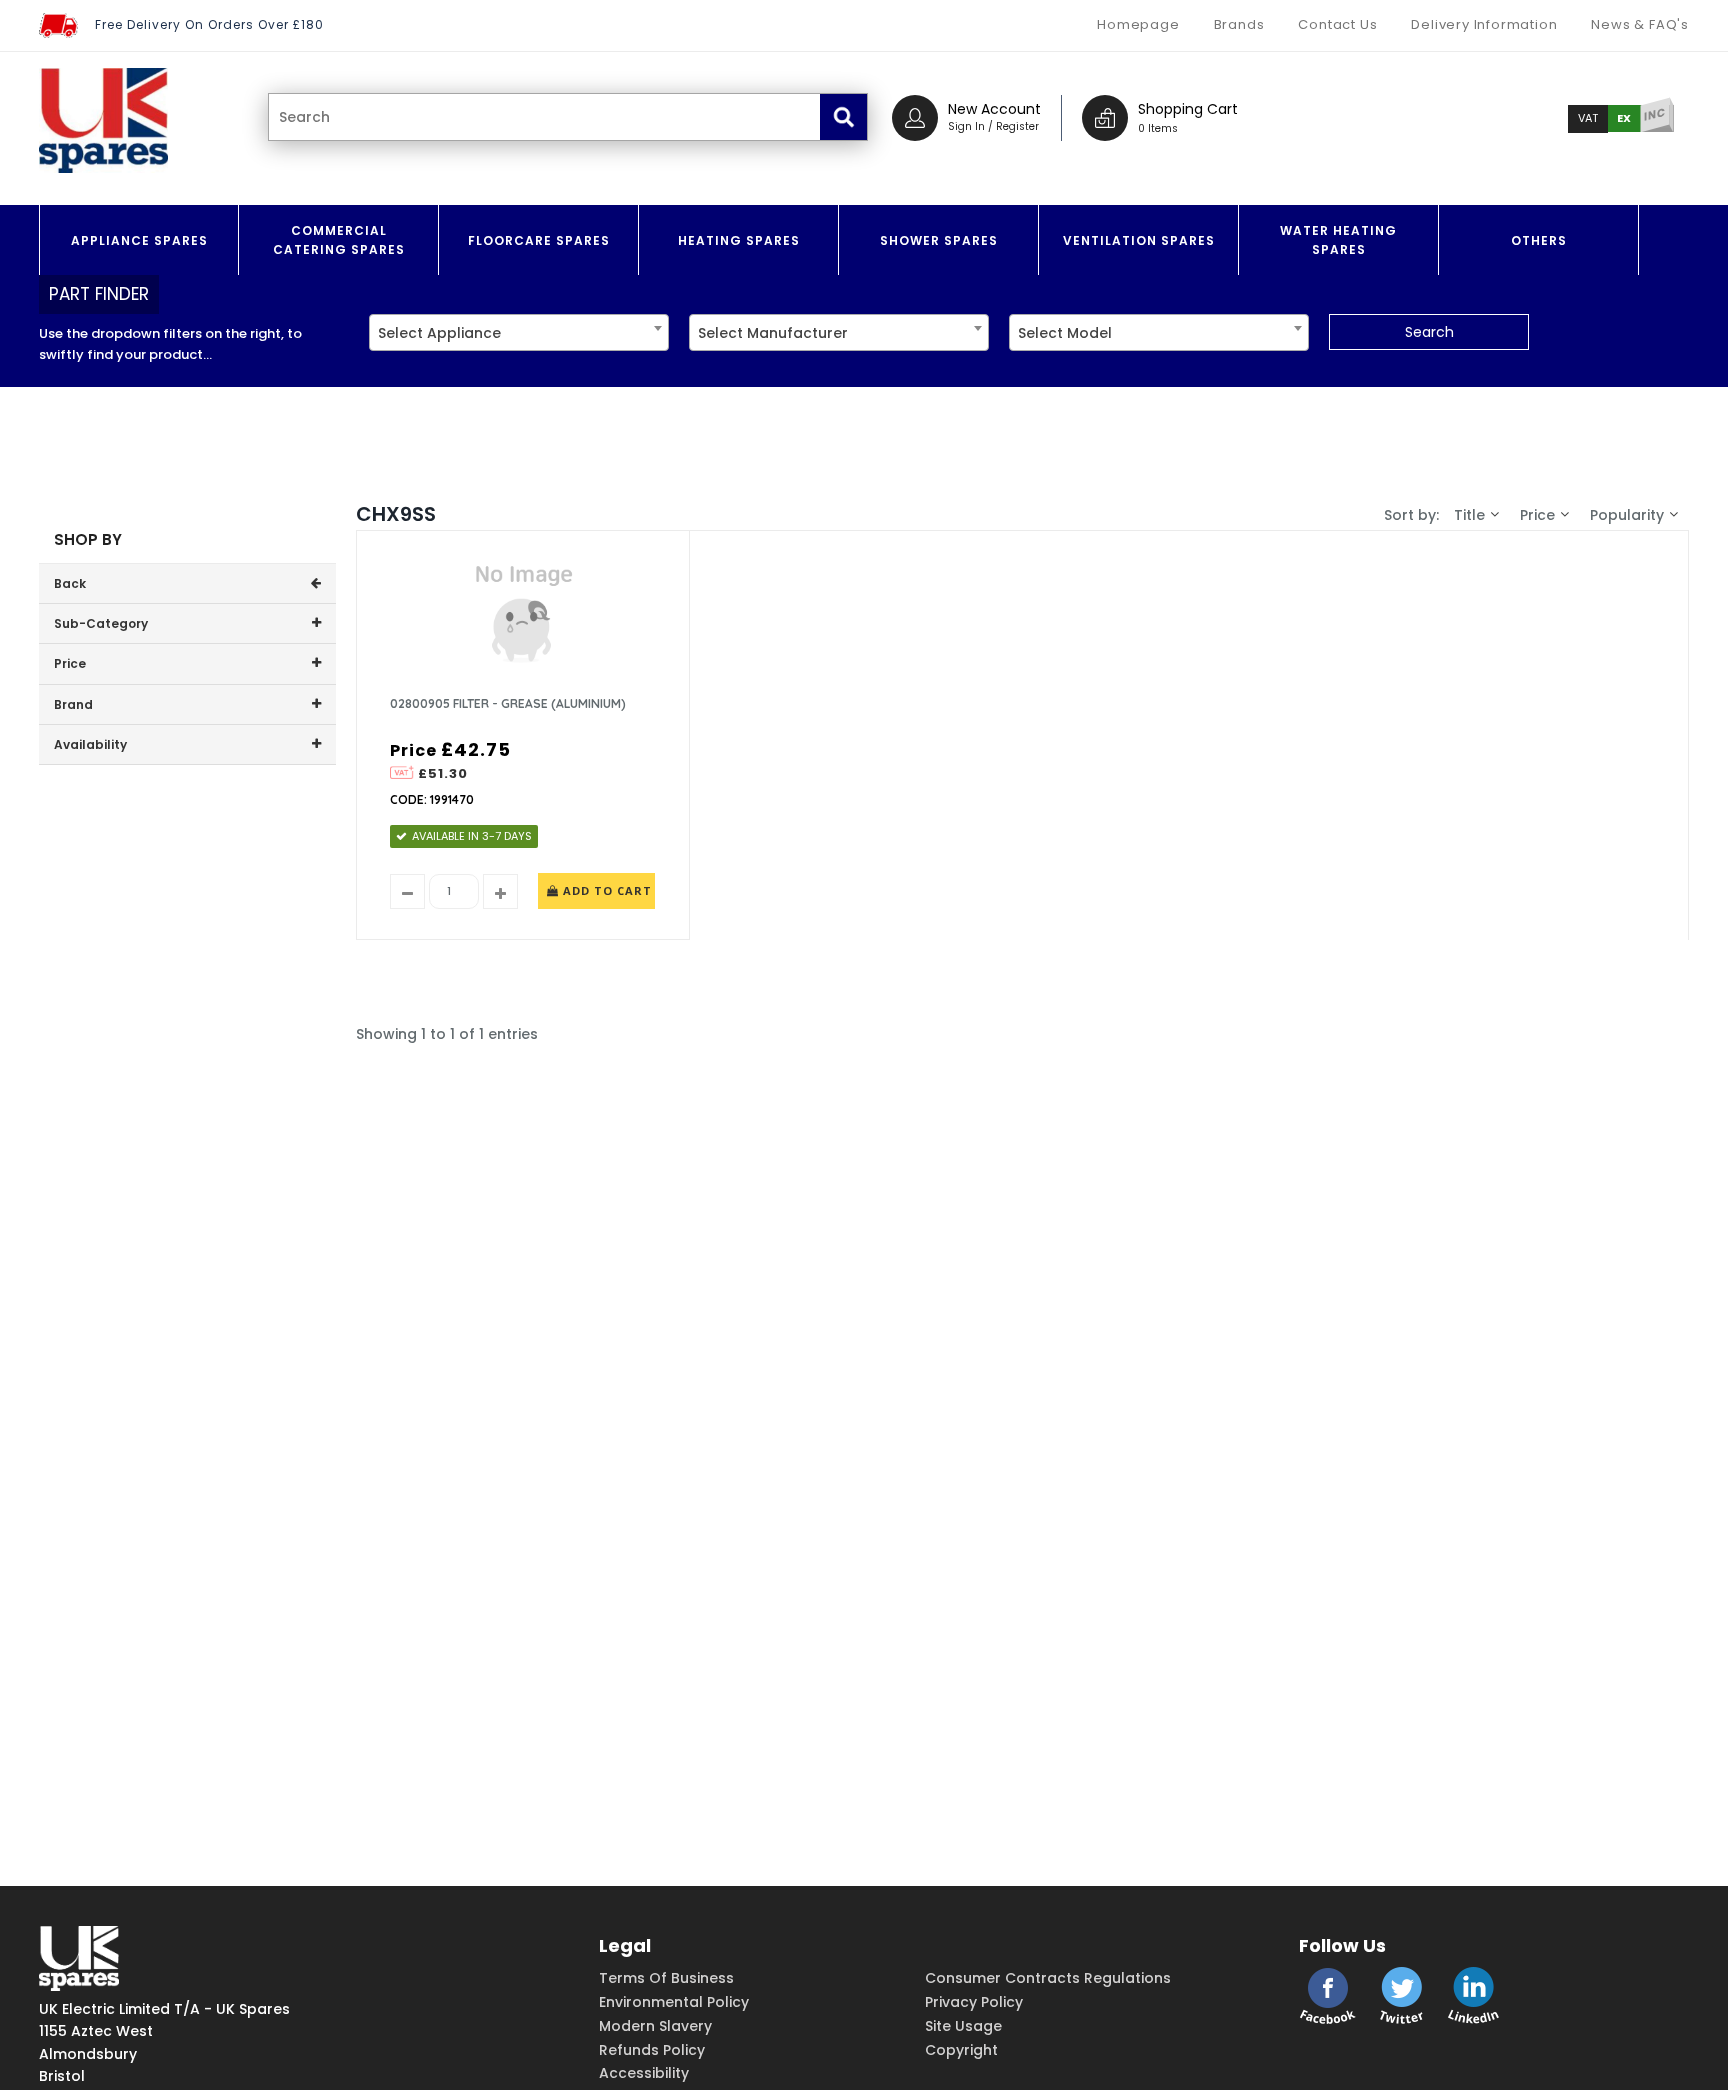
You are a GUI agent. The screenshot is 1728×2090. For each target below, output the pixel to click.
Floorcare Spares (539, 240)
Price (1537, 515)
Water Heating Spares (1338, 240)
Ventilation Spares (1139, 240)
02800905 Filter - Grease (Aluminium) (508, 703)
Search (1429, 332)
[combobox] (519, 332)
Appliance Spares (139, 240)
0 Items (1158, 128)
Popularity (1627, 515)
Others (1539, 240)
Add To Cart (605, 890)
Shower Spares (939, 240)
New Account (994, 109)
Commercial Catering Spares (339, 240)
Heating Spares (739, 240)
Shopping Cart (1188, 109)
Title (1469, 515)
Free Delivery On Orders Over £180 (209, 24)
